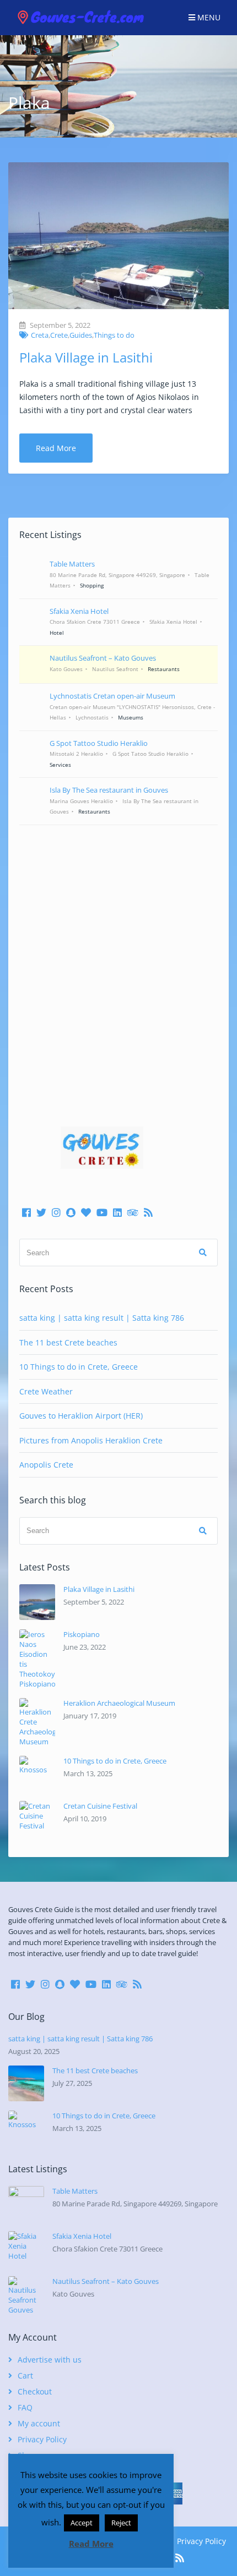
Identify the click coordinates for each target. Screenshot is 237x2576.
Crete (59, 335)
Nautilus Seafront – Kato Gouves (106, 2281)
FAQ (25, 2407)
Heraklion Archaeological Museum (119, 1703)
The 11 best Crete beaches (68, 1342)
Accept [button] (82, 2523)
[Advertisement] (118, 960)
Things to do (114, 335)
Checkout (35, 2391)
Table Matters (75, 2191)
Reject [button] (121, 2523)
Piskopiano (82, 1634)
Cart (25, 2375)
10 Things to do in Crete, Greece (79, 1367)
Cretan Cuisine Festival (100, 1806)
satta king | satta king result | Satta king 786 (102, 1318)
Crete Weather (46, 1391)
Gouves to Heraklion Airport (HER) (81, 1416)
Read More (56, 448)
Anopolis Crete (46, 1465)
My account (39, 2423)
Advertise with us (50, 2360)
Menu (208, 17)
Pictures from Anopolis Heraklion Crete (91, 1440)
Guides (81, 335)
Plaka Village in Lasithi (86, 357)
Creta (40, 335)
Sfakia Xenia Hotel (82, 2236)
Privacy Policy (42, 2439)
